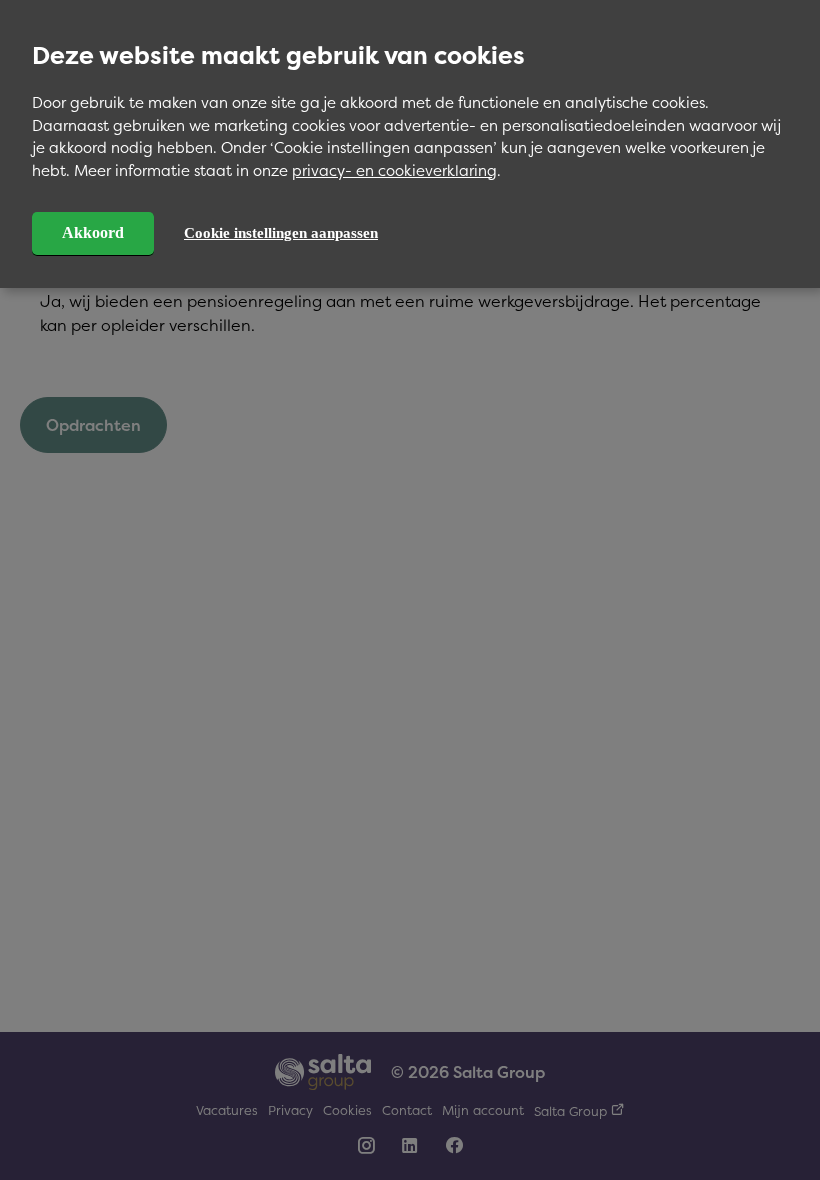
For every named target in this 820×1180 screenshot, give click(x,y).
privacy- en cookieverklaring (394, 170)
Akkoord (93, 232)
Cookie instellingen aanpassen (281, 233)
